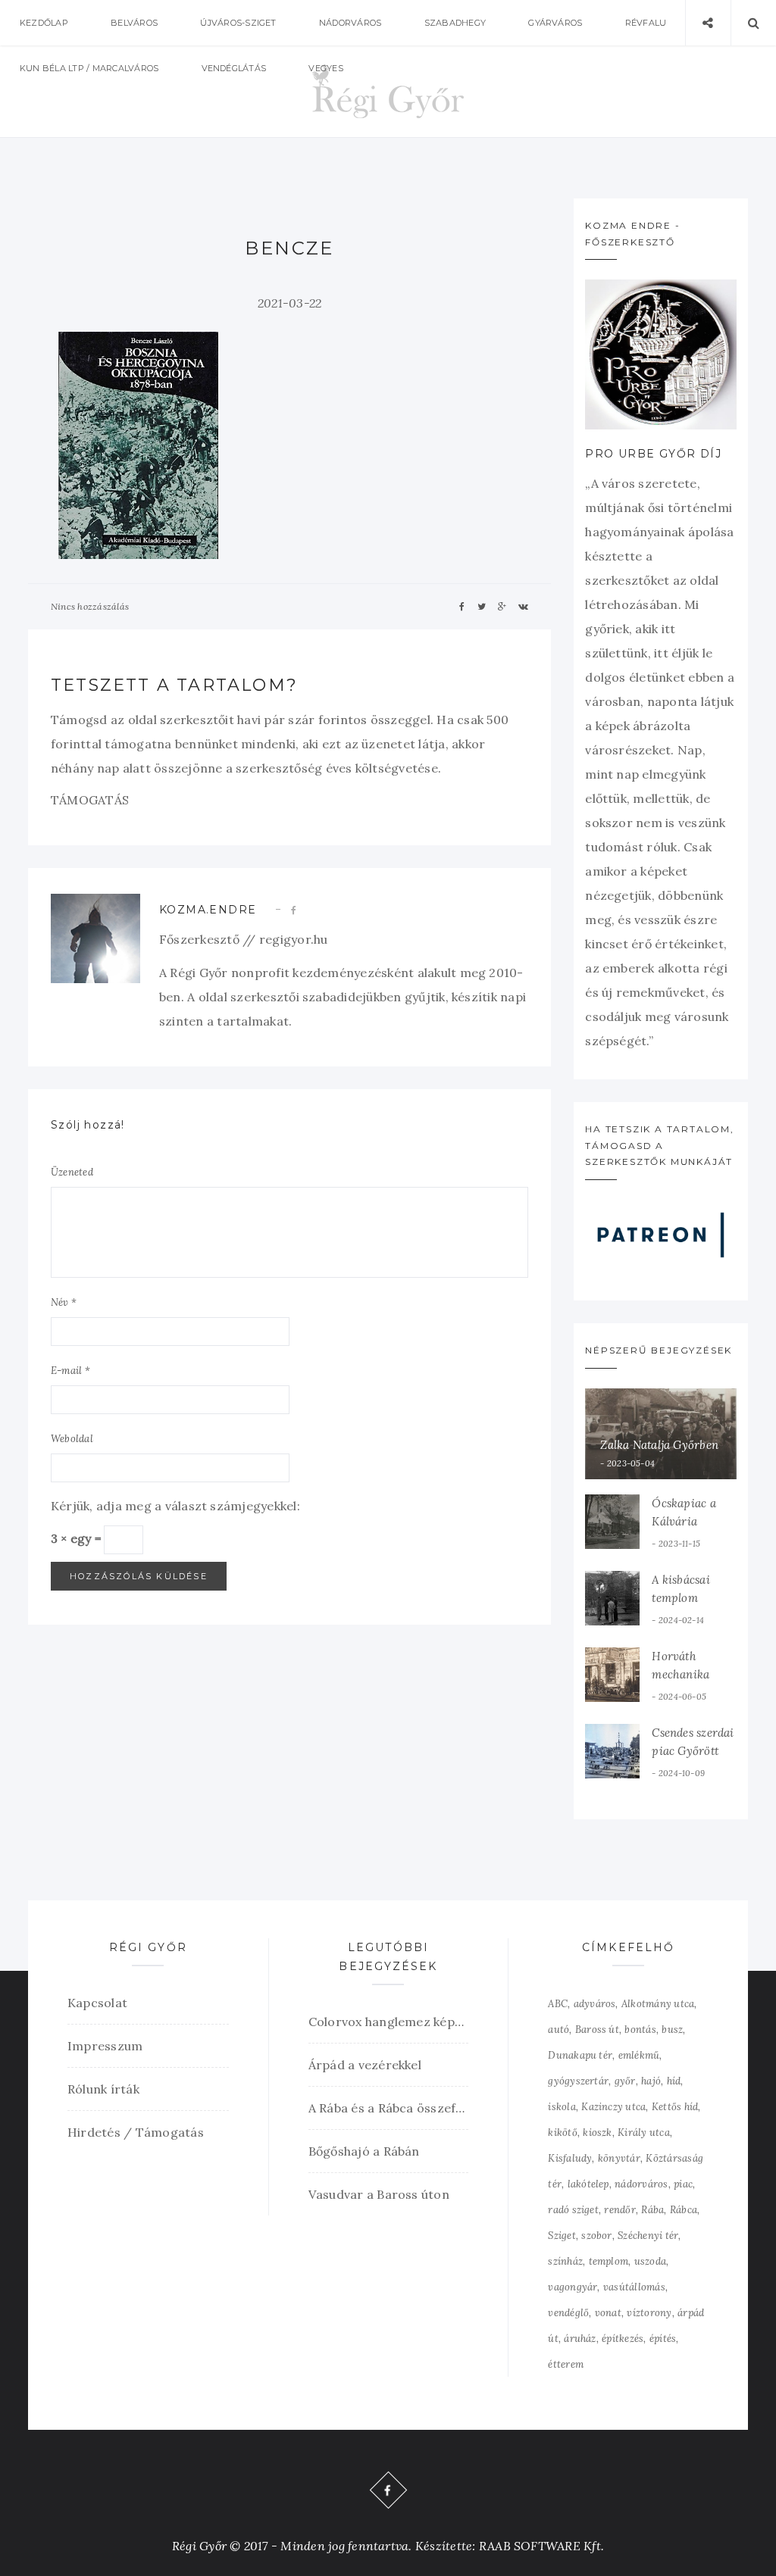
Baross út (597, 2030)
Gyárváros (555, 23)
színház (565, 2261)
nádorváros (641, 2184)
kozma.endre (208, 910)
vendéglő (568, 2313)
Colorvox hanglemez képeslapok (389, 2022)
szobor (596, 2236)
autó (559, 2030)
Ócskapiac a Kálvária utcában (684, 1521)
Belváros (134, 23)
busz (672, 2030)
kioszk (597, 2133)
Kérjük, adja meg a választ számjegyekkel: (175, 1506)
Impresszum (105, 2046)
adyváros (595, 2004)
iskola (562, 2107)
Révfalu (646, 23)
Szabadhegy (455, 23)
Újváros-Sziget (238, 23)
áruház (580, 2339)
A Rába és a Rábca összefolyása (389, 2108)
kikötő (562, 2133)
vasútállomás (634, 2287)
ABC (558, 2004)
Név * (64, 1302)
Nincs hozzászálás (90, 606)
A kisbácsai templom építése (681, 1598)
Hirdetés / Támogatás (136, 2132)
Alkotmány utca (658, 2004)
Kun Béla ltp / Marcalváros (89, 68)
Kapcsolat (97, 2003)
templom (609, 2261)
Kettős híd (675, 2107)
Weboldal (72, 1439)
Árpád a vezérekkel (365, 2065)
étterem (566, 2364)
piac (683, 2184)
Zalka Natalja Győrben (659, 1445)
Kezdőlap (44, 23)
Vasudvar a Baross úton (379, 2194)
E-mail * (70, 1371)
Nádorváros (350, 23)
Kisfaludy (570, 2158)
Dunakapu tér (580, 2055)
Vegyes (325, 68)
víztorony (649, 2313)
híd (674, 2081)
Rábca (684, 2210)
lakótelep (588, 2184)
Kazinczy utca (613, 2107)
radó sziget (573, 2210)
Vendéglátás (234, 68)
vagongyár (573, 2287)
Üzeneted (72, 1172)
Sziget (562, 2236)
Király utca (644, 2133)
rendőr (620, 2210)
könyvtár (619, 2158)
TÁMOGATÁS (90, 800)
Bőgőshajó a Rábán (364, 2151)
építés (663, 2339)
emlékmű (639, 2055)
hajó (651, 2081)
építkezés (623, 2339)
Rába (652, 2210)
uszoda (650, 2261)
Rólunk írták (103, 2089)
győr (625, 2081)
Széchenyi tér (648, 2236)
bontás (640, 2030)
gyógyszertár (578, 2081)
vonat (608, 2313)
